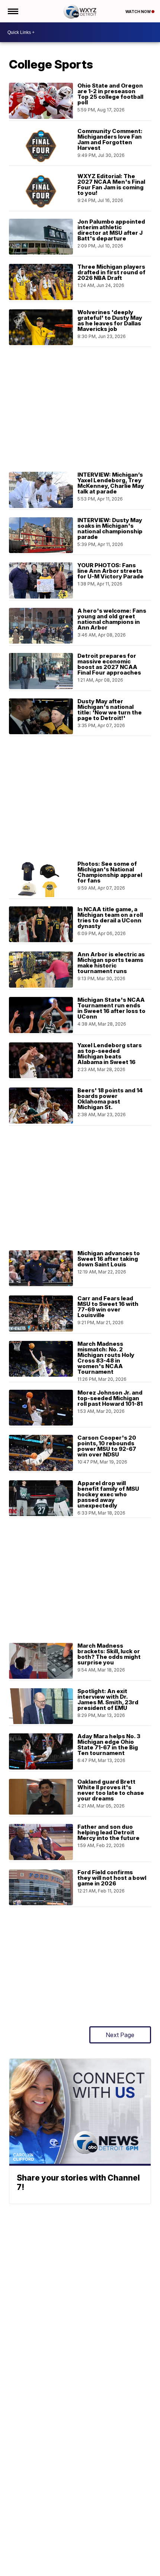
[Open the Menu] (12, 11)
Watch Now (138, 12)
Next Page (120, 2035)
